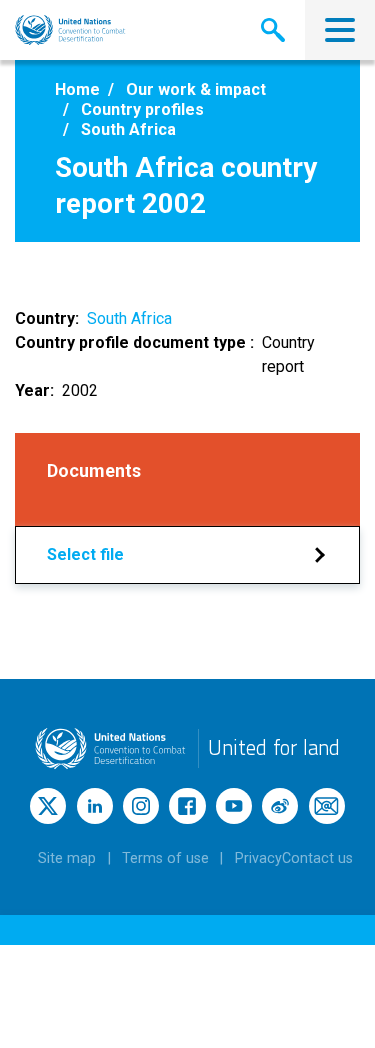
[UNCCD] (70, 30)
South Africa (129, 318)
